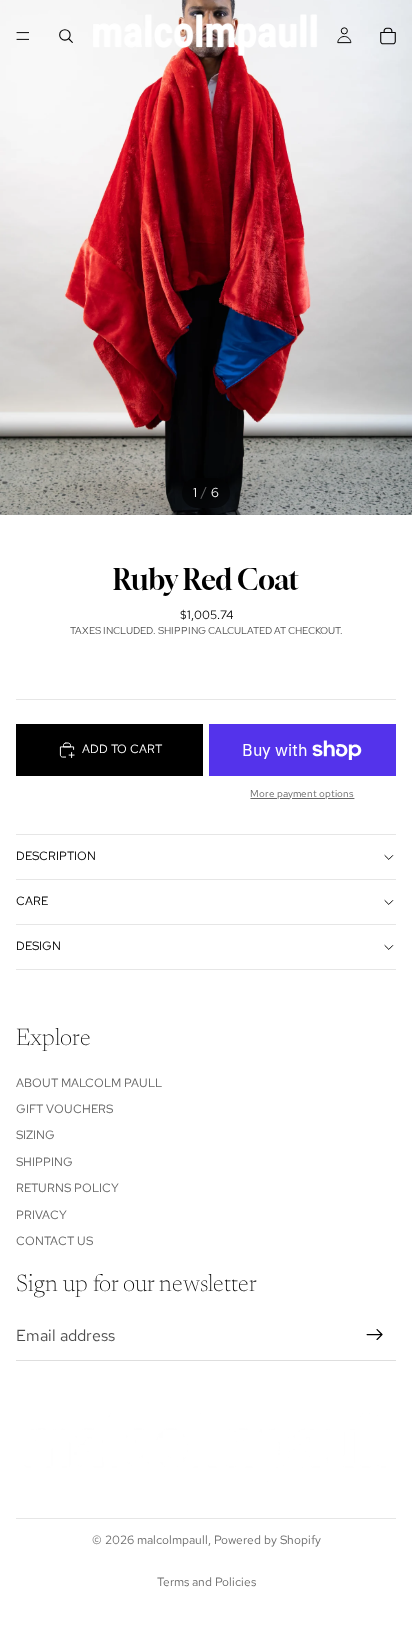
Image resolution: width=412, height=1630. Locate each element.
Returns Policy (67, 1188)
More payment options (302, 793)
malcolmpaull (172, 1540)
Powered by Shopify (267, 1540)
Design (38, 946)
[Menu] (23, 36)
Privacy (41, 1214)
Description (56, 856)
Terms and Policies (206, 1582)
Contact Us (54, 1241)
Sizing (35, 1135)
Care (32, 901)
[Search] (66, 36)
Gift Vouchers (64, 1109)
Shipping (44, 1162)
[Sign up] (375, 1335)
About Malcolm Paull (89, 1082)
